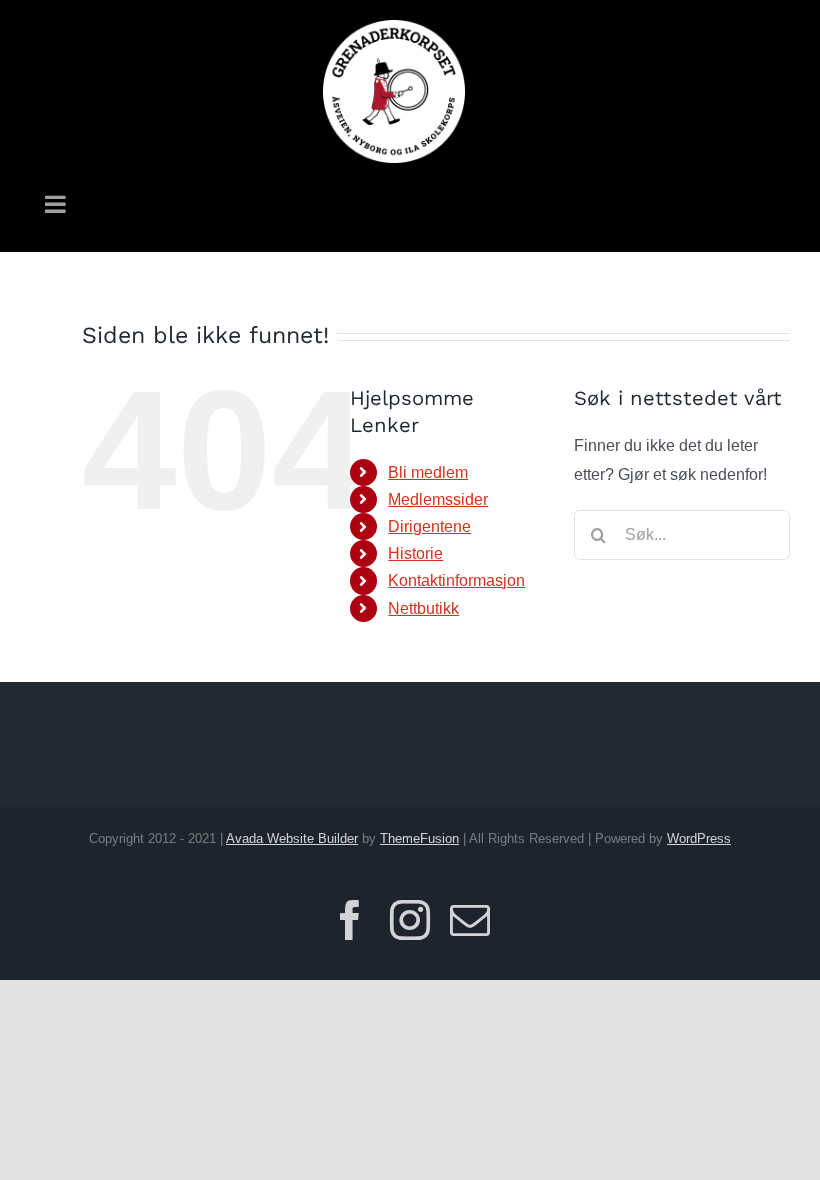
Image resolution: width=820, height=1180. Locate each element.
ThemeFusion (419, 838)
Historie (415, 553)
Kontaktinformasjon (456, 580)
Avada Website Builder (292, 838)
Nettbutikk (423, 608)
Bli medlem (428, 472)
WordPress (699, 838)
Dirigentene (429, 526)
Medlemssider (438, 499)
